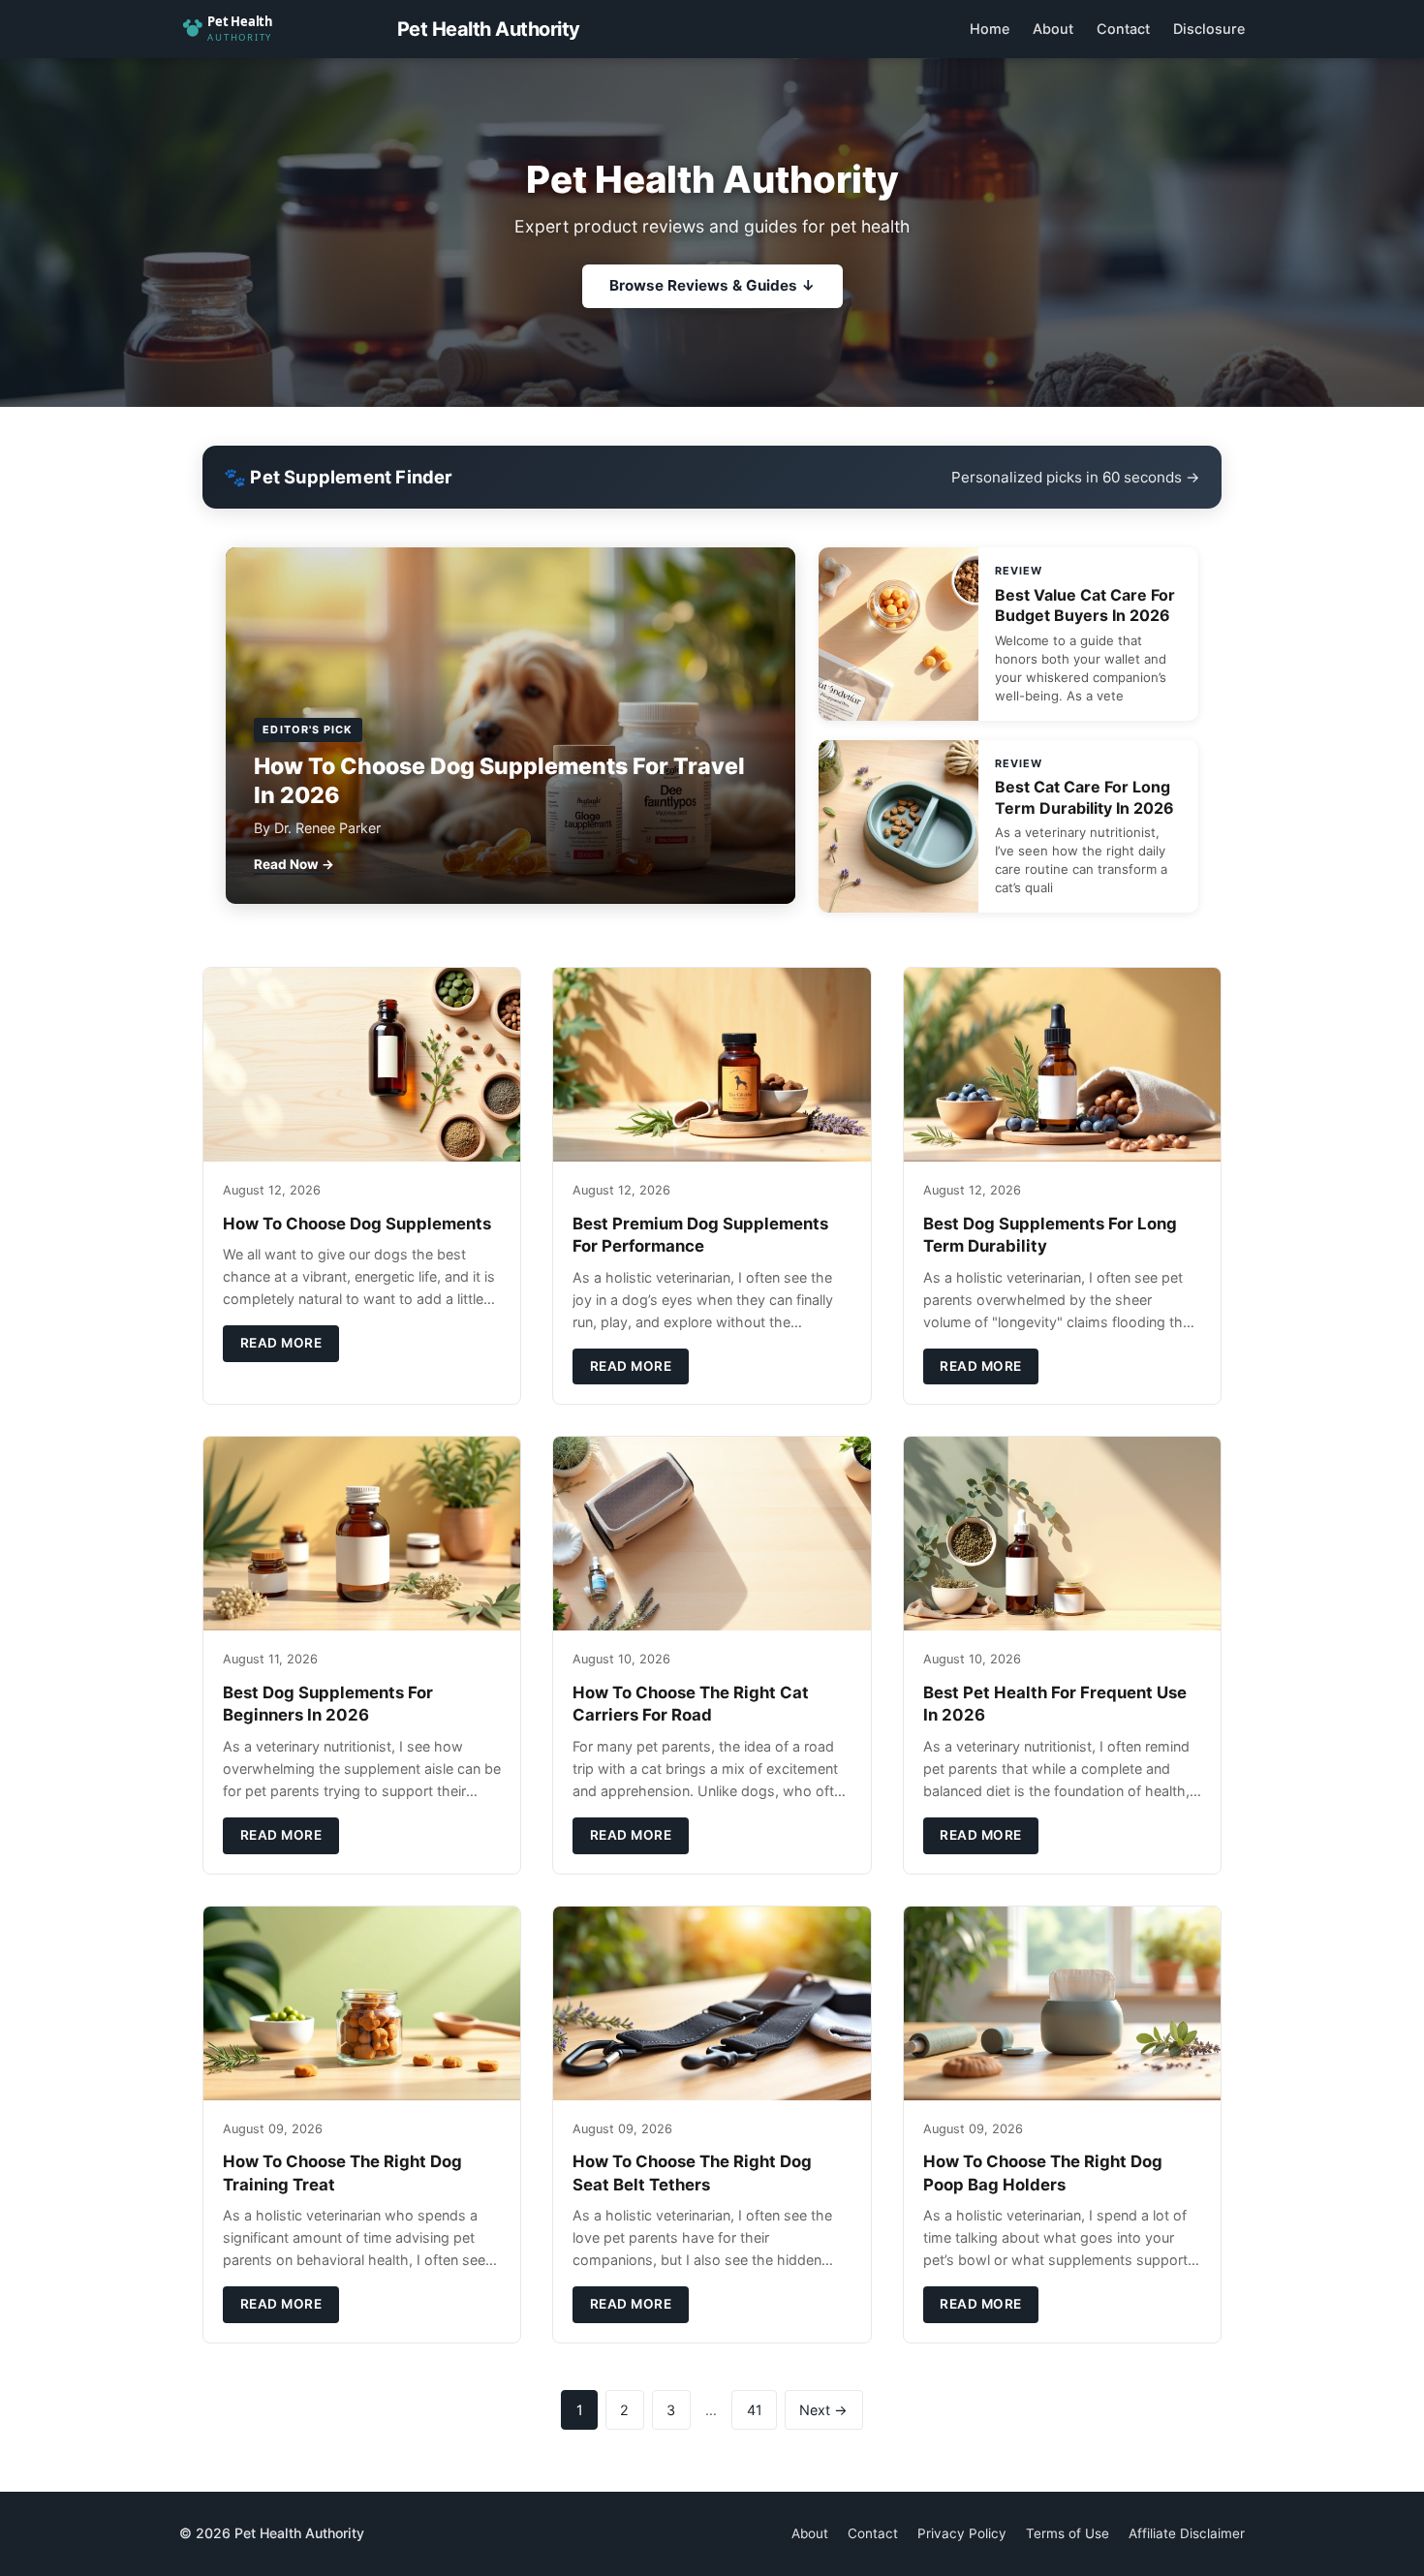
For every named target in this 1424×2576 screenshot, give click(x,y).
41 (755, 2410)
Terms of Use (1068, 2533)
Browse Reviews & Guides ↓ (712, 285)
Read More (281, 1343)
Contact (1123, 29)
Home (990, 29)
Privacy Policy (962, 2533)
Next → (823, 2410)
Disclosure (1209, 29)
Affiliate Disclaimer (1187, 2533)
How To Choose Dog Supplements (357, 1224)
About (1053, 29)
